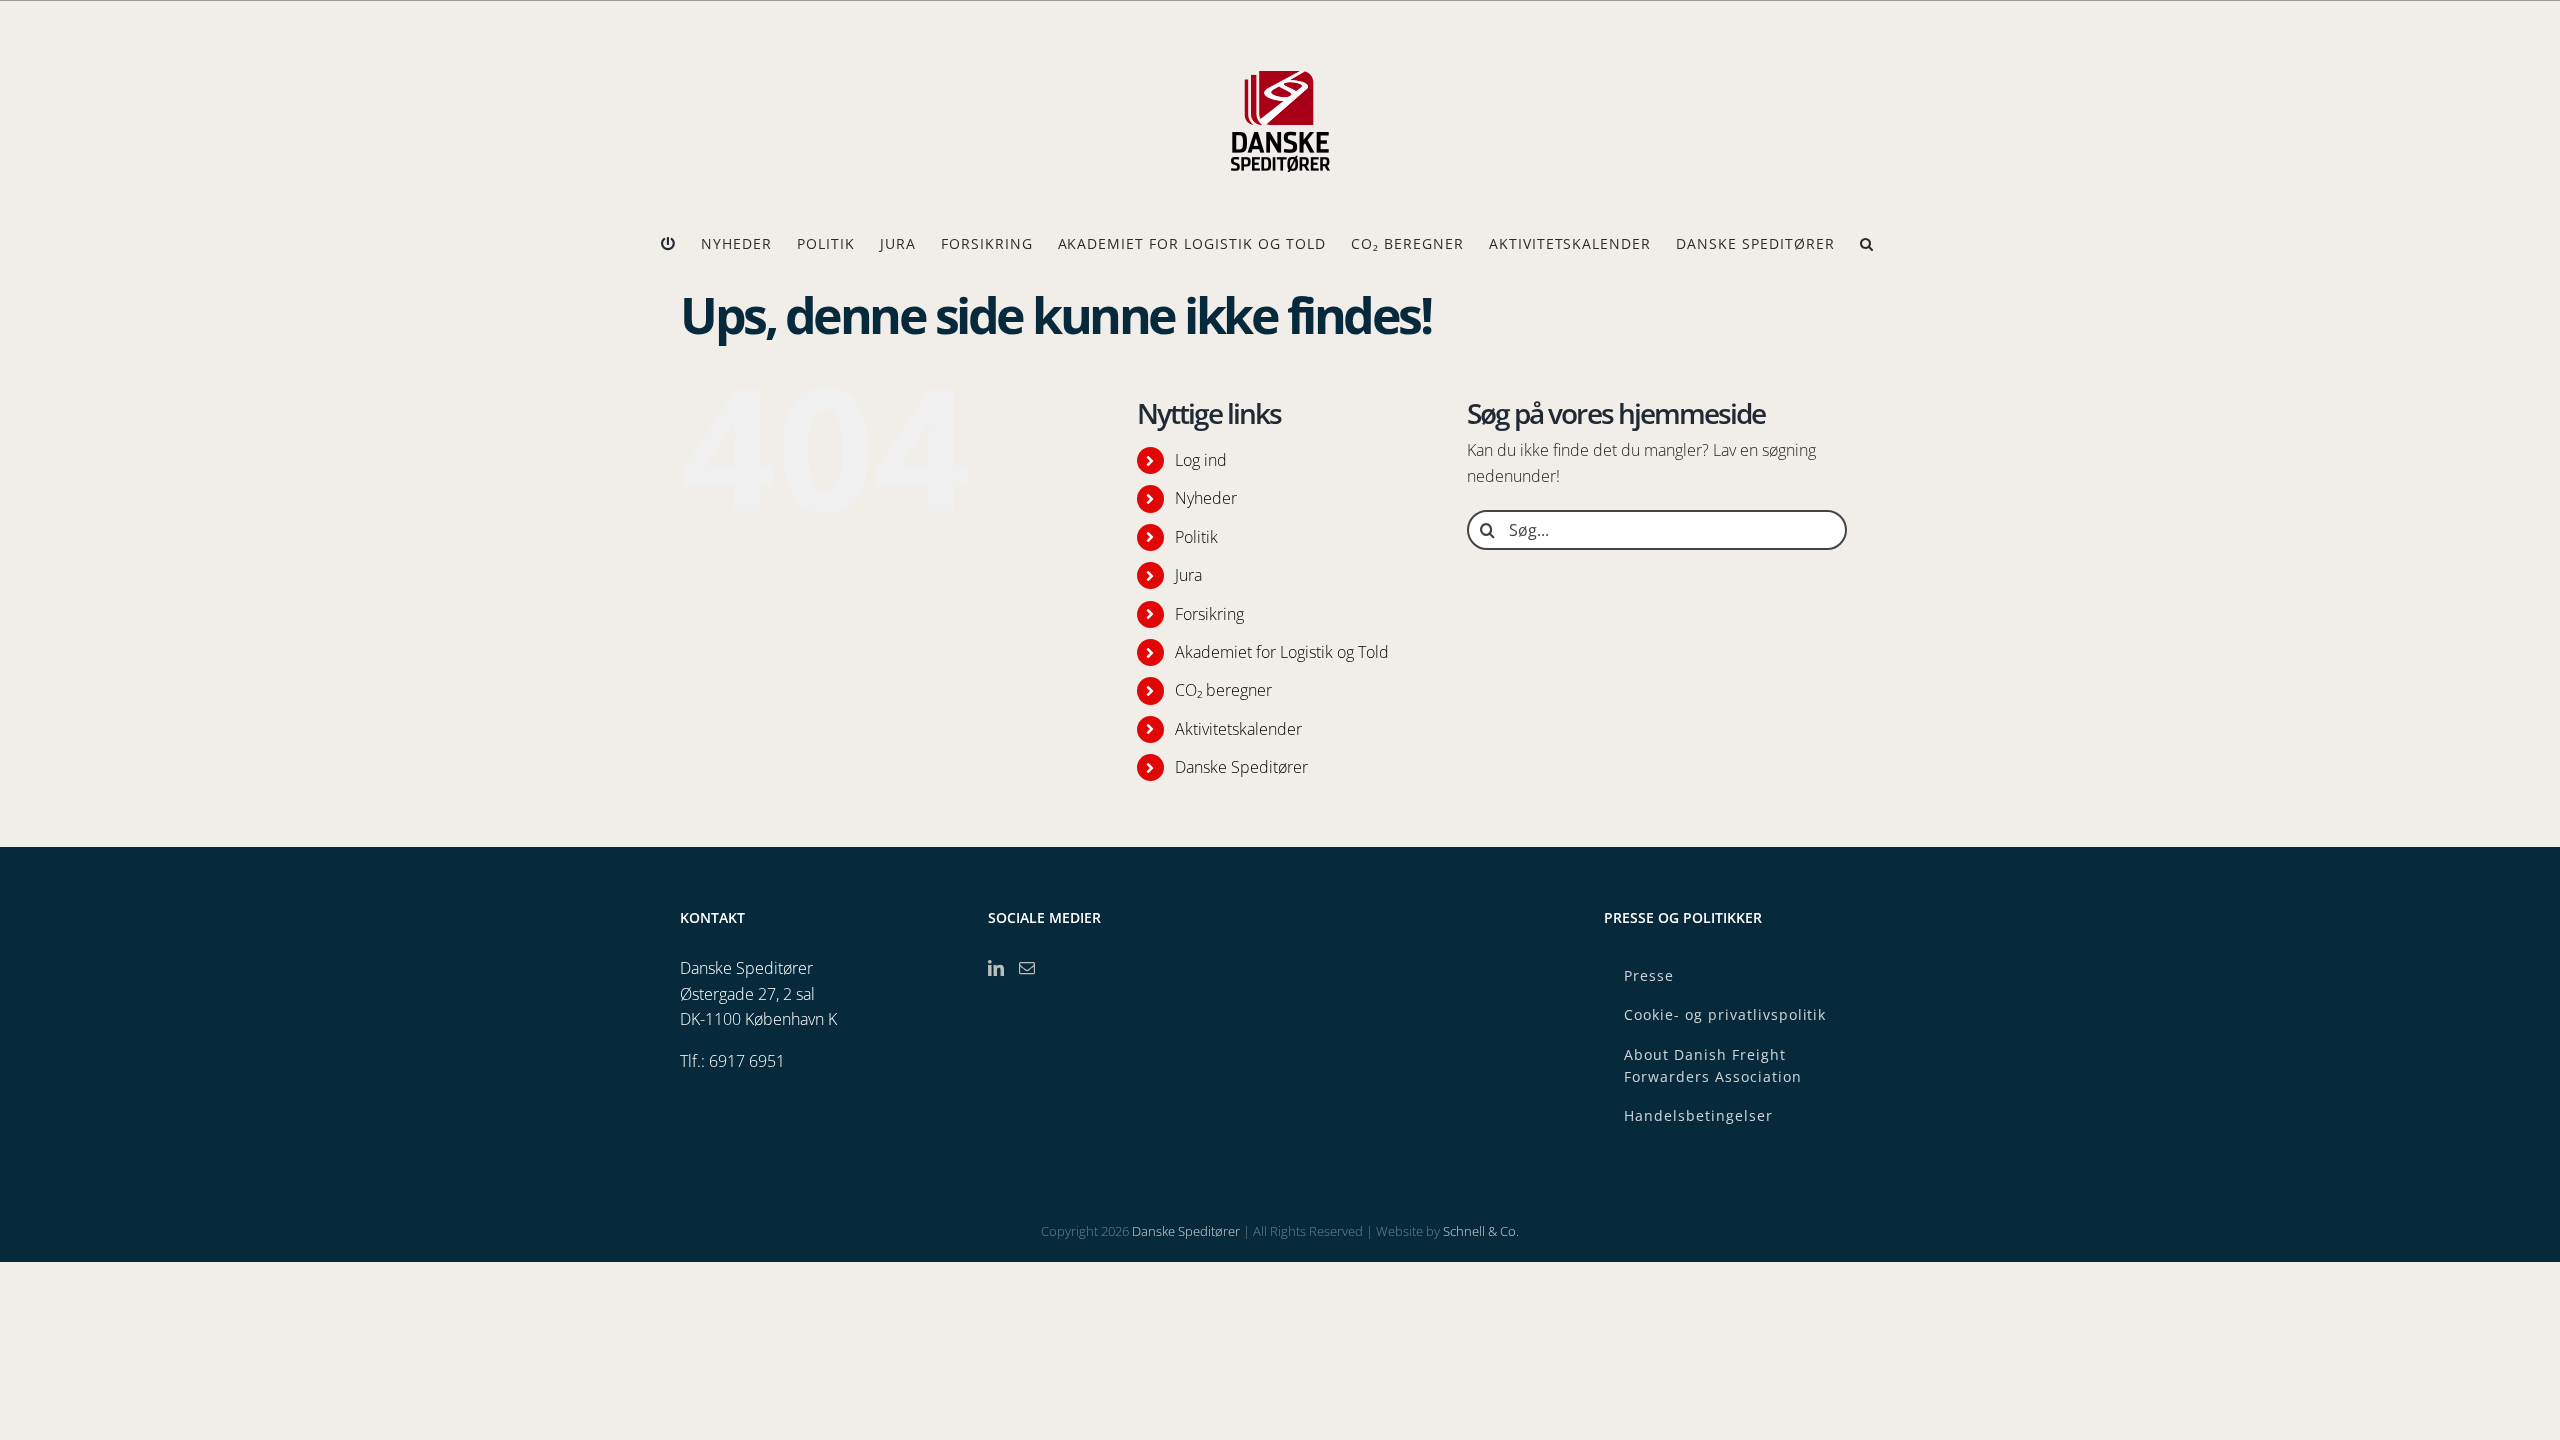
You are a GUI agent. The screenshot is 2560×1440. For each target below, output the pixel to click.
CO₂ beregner (1223, 690)
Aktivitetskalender (1238, 729)
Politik (1196, 537)
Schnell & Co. (1481, 1231)
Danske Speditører (1241, 767)
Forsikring (1209, 614)
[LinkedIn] (996, 968)
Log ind (1201, 460)
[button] (1867, 244)
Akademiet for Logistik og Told (1282, 652)
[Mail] (1027, 968)
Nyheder (1206, 498)
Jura (1188, 575)
